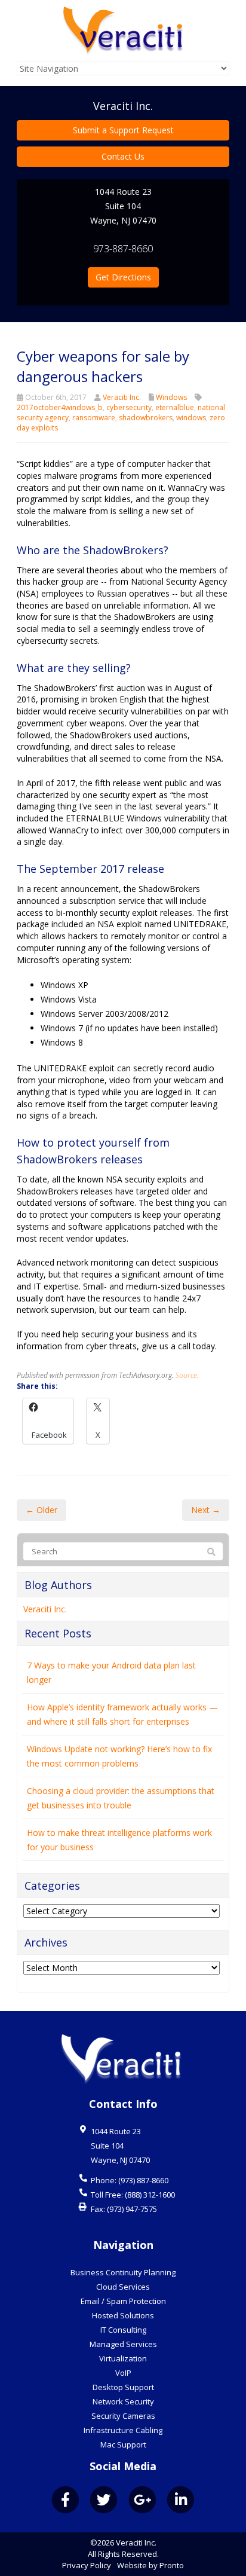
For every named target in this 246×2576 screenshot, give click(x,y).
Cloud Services (123, 2287)
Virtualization (123, 2358)
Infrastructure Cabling (123, 2430)
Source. (187, 1375)
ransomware (94, 418)
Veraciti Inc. (122, 397)
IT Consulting (123, 2330)
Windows (171, 397)
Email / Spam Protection (123, 2301)
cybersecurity (129, 407)
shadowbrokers (146, 418)
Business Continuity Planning (123, 2272)
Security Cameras (123, 2416)
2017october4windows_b (60, 407)
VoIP (123, 2373)
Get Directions (123, 277)
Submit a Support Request (123, 130)
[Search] (211, 1552)
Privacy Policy (87, 2565)
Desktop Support (123, 2387)
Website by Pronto (150, 2565)
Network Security (123, 2401)
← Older (41, 1510)
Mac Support (123, 2444)
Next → (206, 1510)
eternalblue (175, 407)
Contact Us (123, 156)
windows (191, 418)
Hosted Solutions (123, 2315)
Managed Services (123, 2344)
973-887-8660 (123, 249)
